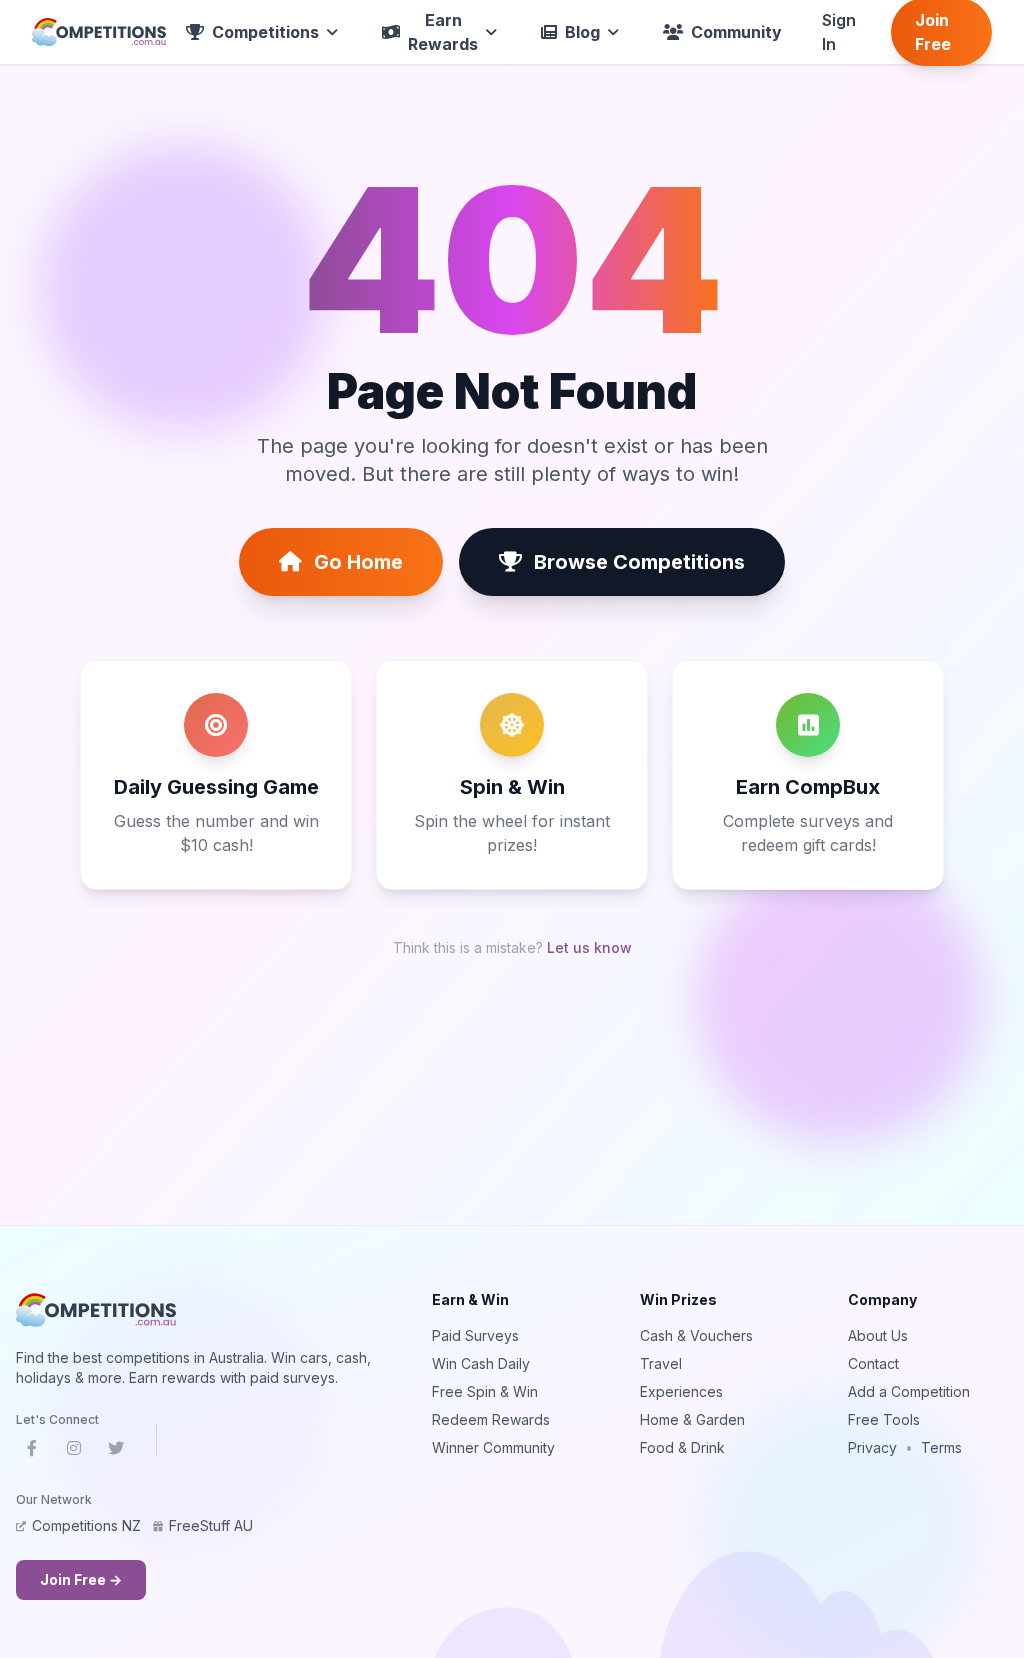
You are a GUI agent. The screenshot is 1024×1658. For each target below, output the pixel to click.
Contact (873, 1363)
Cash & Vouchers (696, 1335)
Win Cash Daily (481, 1363)
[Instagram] (74, 1452)
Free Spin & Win (485, 1391)
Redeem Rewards (491, 1419)
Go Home (358, 562)
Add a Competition (909, 1391)
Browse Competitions (639, 562)
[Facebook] (32, 1452)
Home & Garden (692, 1419)
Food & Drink (682, 1447)
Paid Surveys (475, 1335)
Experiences (681, 1391)
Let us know (589, 947)
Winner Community (493, 1447)
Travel (661, 1363)
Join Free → (81, 1579)
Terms (941, 1447)
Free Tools (884, 1419)
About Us (878, 1335)
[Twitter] (116, 1452)
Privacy (872, 1447)
